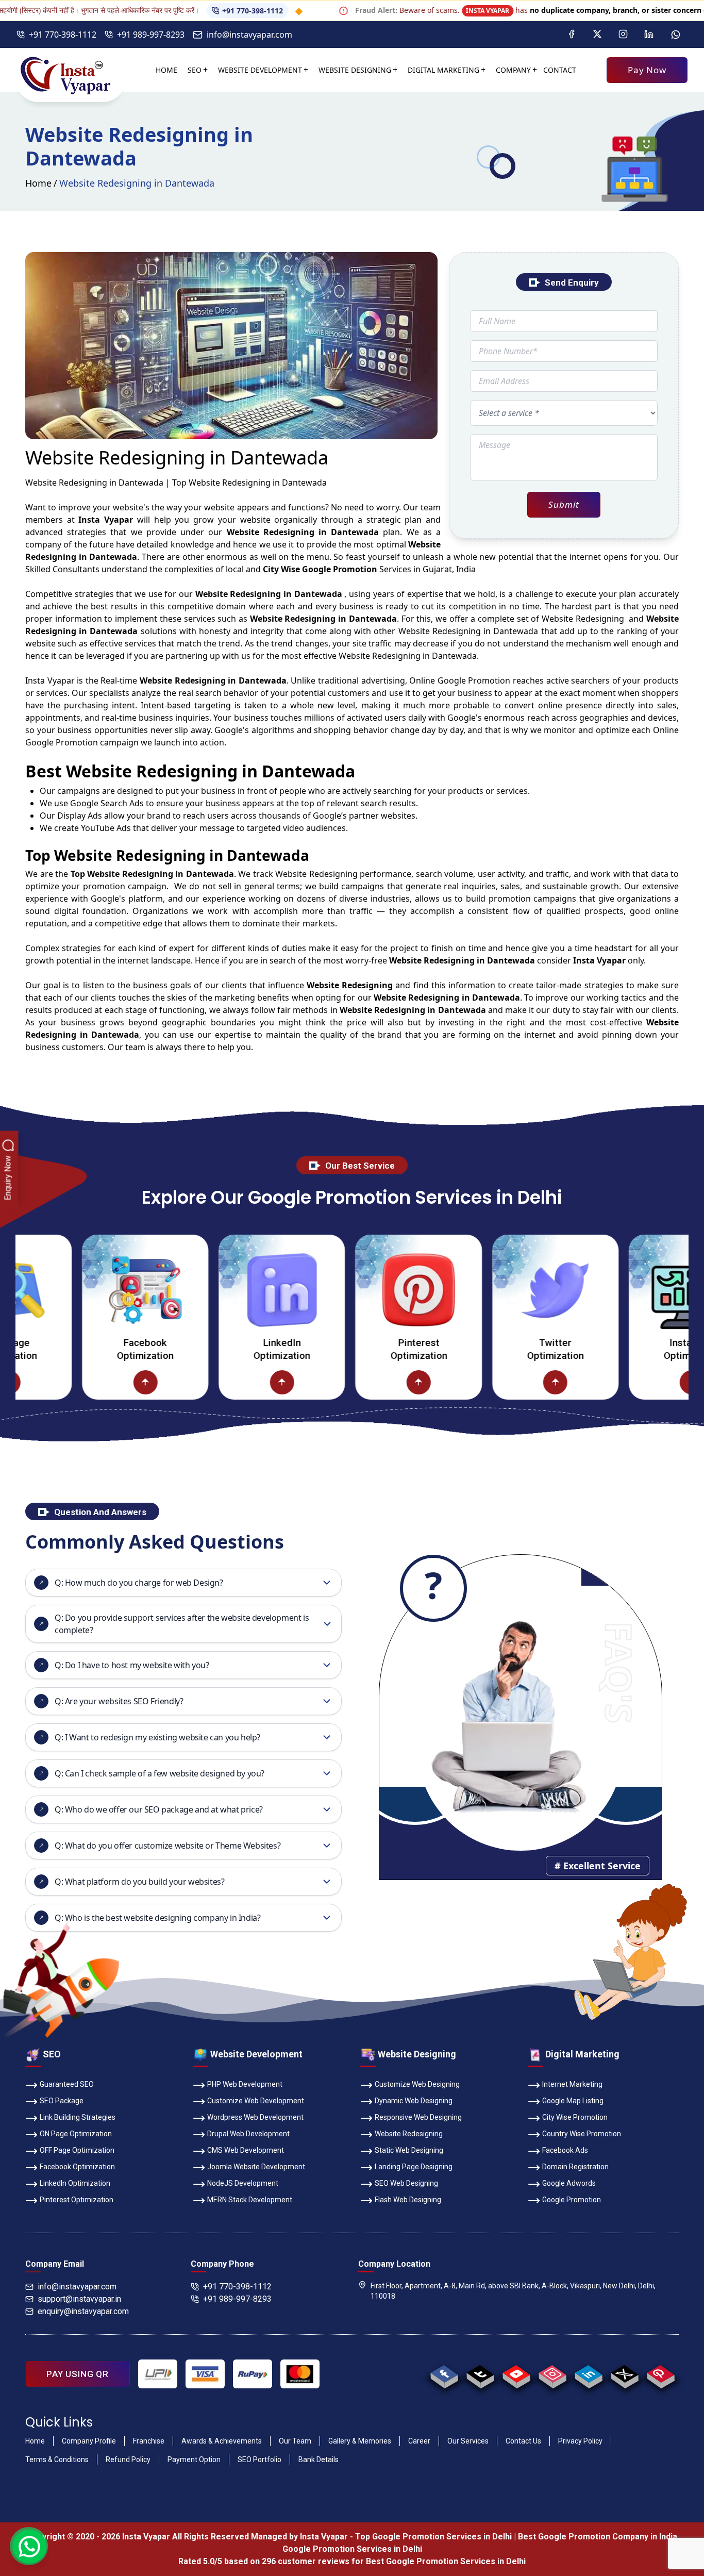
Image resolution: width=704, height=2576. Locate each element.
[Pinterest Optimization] (352, 1290)
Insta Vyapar (50, 680)
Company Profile (89, 2441)
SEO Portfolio (259, 2459)
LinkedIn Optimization (215, 1349)
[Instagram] (623, 35)
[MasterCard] (300, 2374)
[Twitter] (597, 35)
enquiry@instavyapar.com (83, 2311)
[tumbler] (480, 2374)
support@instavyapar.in (79, 2299)
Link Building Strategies (78, 2117)
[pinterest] (660, 2374)
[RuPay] (253, 2374)
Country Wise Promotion (582, 2134)
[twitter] (624, 2374)
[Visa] (205, 2374)
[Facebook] (572, 35)
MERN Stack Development (250, 2200)
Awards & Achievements (222, 2441)
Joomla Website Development (256, 2167)
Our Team (295, 2441)
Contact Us (523, 2441)
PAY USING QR (78, 2374)
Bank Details (319, 2459)
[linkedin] (588, 2374)
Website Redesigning (409, 2134)
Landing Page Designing (414, 2167)
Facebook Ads (565, 2150)
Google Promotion (474, 680)
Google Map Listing (573, 2101)
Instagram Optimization (625, 1349)
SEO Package (62, 2101)
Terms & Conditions (57, 2459)
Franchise (149, 2441)
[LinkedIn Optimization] (215, 1290)
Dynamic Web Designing (414, 2101)
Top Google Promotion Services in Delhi (433, 2537)
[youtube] (516, 2374)
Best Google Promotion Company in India (598, 2537)
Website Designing (355, 70)
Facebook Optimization (79, 1349)
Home (166, 70)
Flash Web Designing (408, 2200)
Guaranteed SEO (67, 2084)
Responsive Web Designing (418, 2117)
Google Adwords (569, 2183)
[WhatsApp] (676, 35)
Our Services (468, 2441)
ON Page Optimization (76, 2134)
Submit (564, 504)
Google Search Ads (107, 803)
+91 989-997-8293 (151, 35)
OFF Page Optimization (77, 2150)
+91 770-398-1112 (186, 11)
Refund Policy (128, 2459)
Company (513, 70)
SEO (195, 70)
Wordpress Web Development (255, 2117)
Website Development (260, 70)
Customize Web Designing (417, 2084)
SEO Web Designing (406, 2183)
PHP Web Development (245, 2084)
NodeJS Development (243, 2183)
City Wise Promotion (575, 2117)
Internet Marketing (572, 2084)
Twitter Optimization (489, 1349)
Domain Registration (575, 2167)
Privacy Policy (580, 2441)
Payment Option (194, 2459)
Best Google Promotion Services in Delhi (446, 2561)
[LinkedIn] (649, 35)
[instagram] (552, 2374)
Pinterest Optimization (352, 1349)
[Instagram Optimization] (625, 1290)
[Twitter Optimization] (489, 1290)
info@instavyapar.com (249, 35)
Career (419, 2441)
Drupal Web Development (248, 2134)
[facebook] (444, 2374)
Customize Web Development (256, 2101)
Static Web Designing (409, 2150)
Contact (560, 70)
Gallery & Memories (360, 2441)
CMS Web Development (246, 2150)
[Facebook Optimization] (79, 1290)
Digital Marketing (443, 70)
